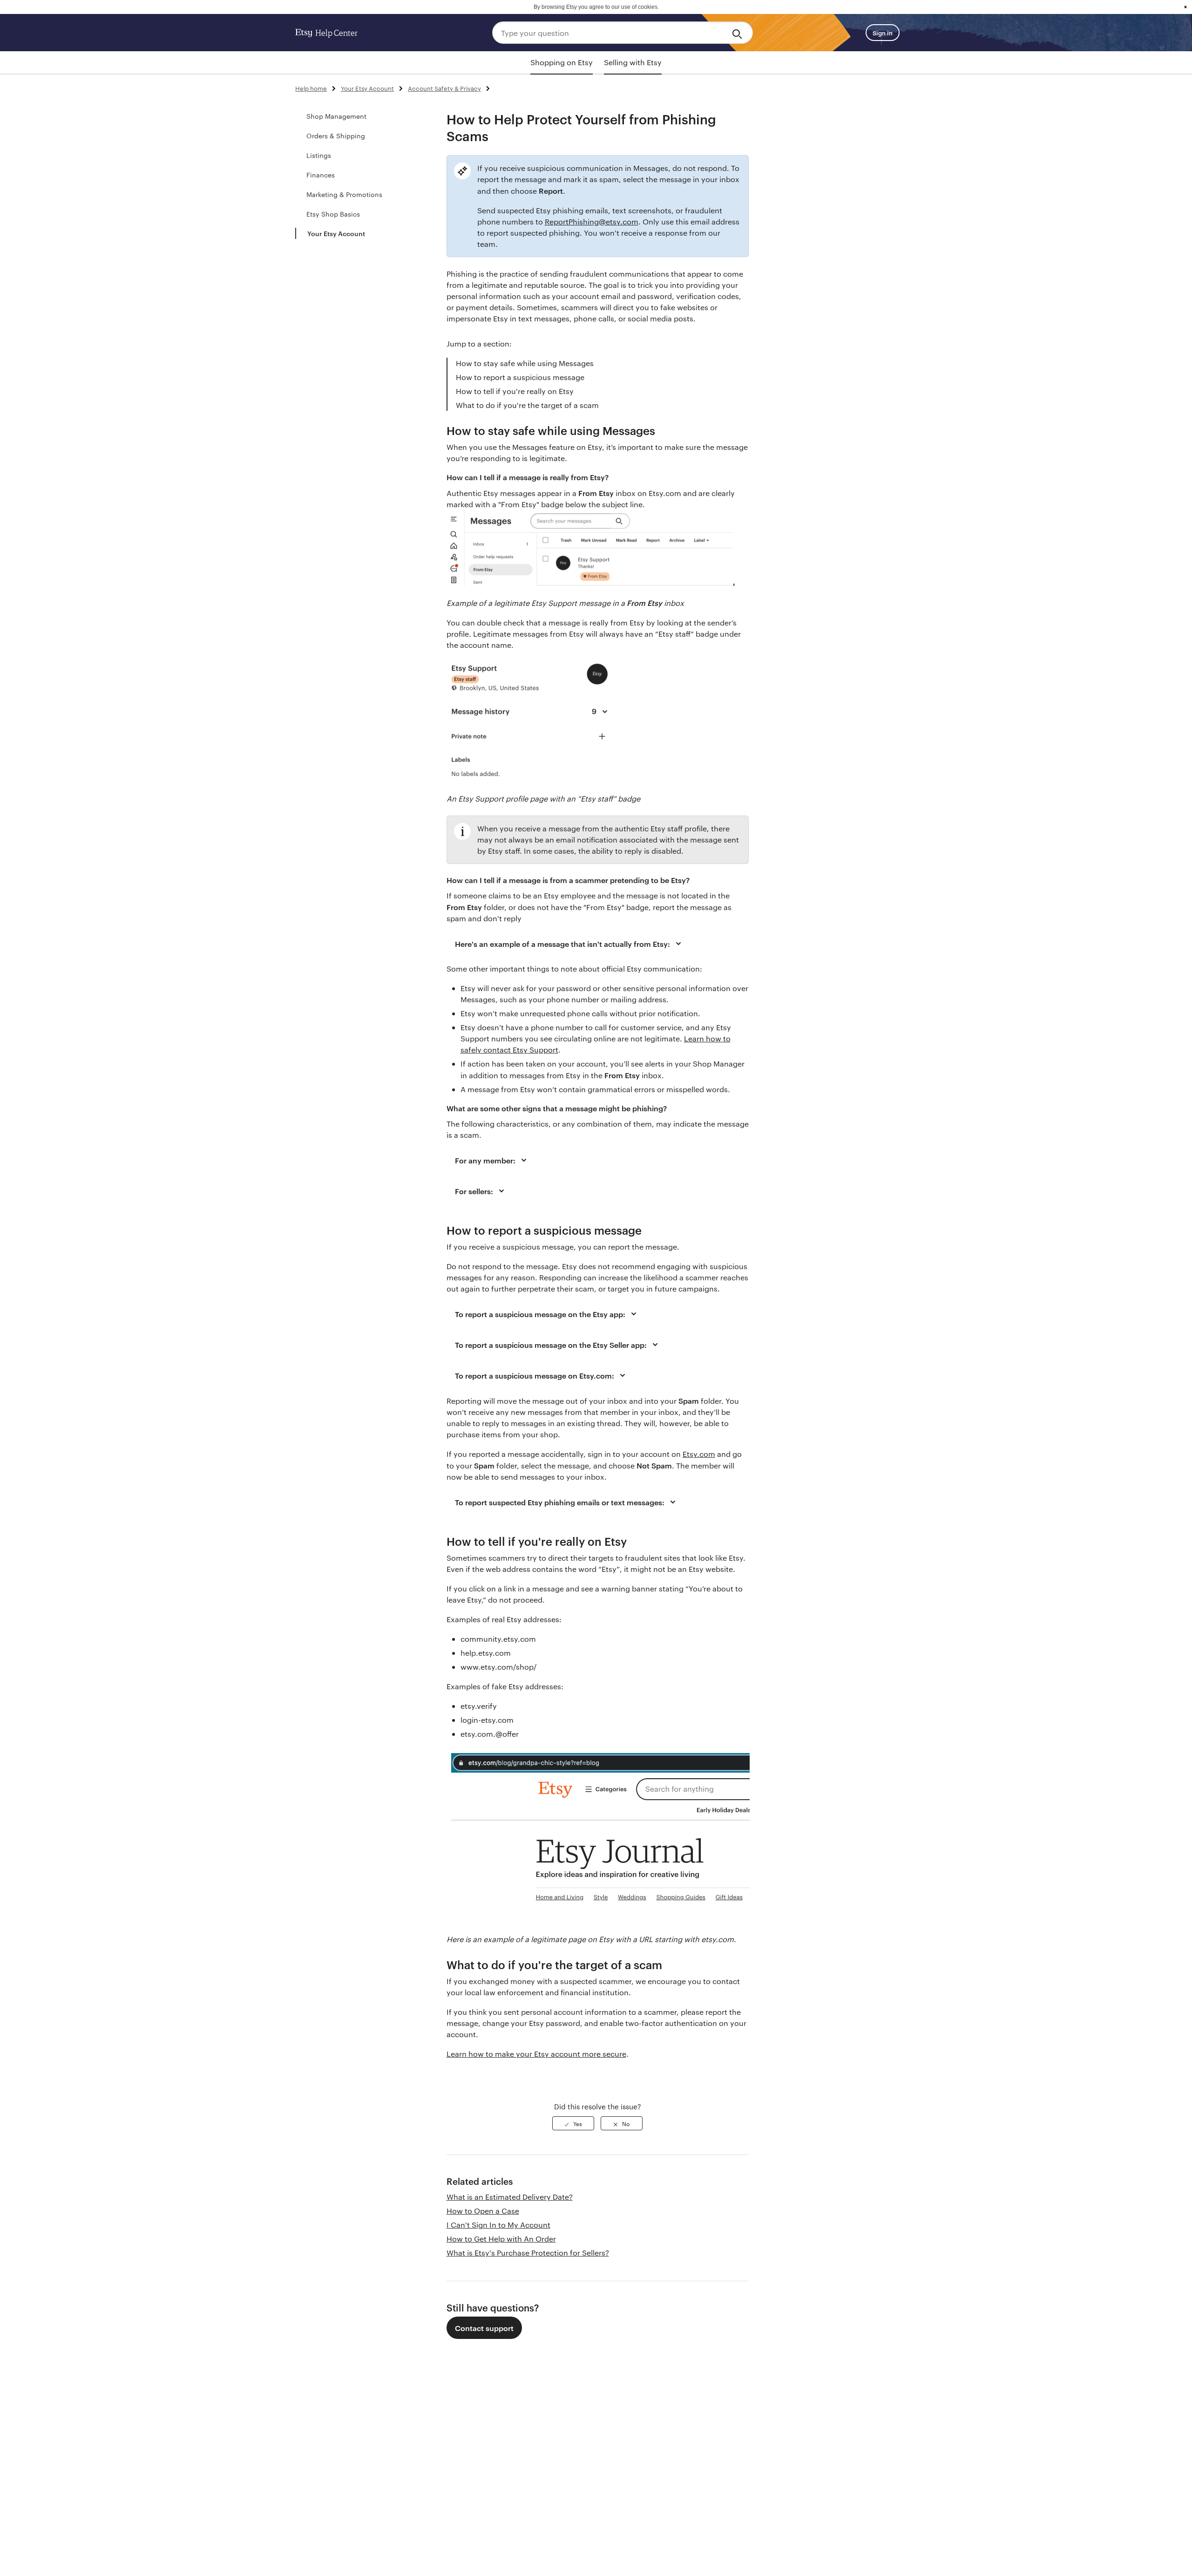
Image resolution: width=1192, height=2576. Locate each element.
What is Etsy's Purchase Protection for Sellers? (528, 2253)
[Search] (739, 33)
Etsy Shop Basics (333, 214)
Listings (319, 155)
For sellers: (474, 1191)
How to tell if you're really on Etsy (515, 391)
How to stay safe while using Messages (525, 363)
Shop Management (336, 116)
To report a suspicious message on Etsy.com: (535, 1375)
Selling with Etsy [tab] (633, 62)
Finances (321, 175)
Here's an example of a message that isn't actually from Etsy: (562, 944)
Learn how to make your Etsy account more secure (536, 2054)
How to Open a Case (483, 2211)
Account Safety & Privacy (444, 88)
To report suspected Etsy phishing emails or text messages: (560, 1502)
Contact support (484, 2328)
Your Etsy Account (367, 88)
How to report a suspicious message (520, 377)
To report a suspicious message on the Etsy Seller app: (551, 1345)
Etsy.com (699, 1454)
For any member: (485, 1160)
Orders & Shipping (336, 136)
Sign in (883, 33)
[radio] (573, 2123)
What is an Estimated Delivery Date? (510, 2197)
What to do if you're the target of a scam (527, 405)
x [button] (1185, 7)
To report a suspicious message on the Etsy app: (540, 1314)
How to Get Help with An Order (501, 2239)
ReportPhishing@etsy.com (592, 221)
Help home (311, 88)
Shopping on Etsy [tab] (562, 62)
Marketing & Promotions (344, 194)
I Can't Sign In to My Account (498, 2225)
